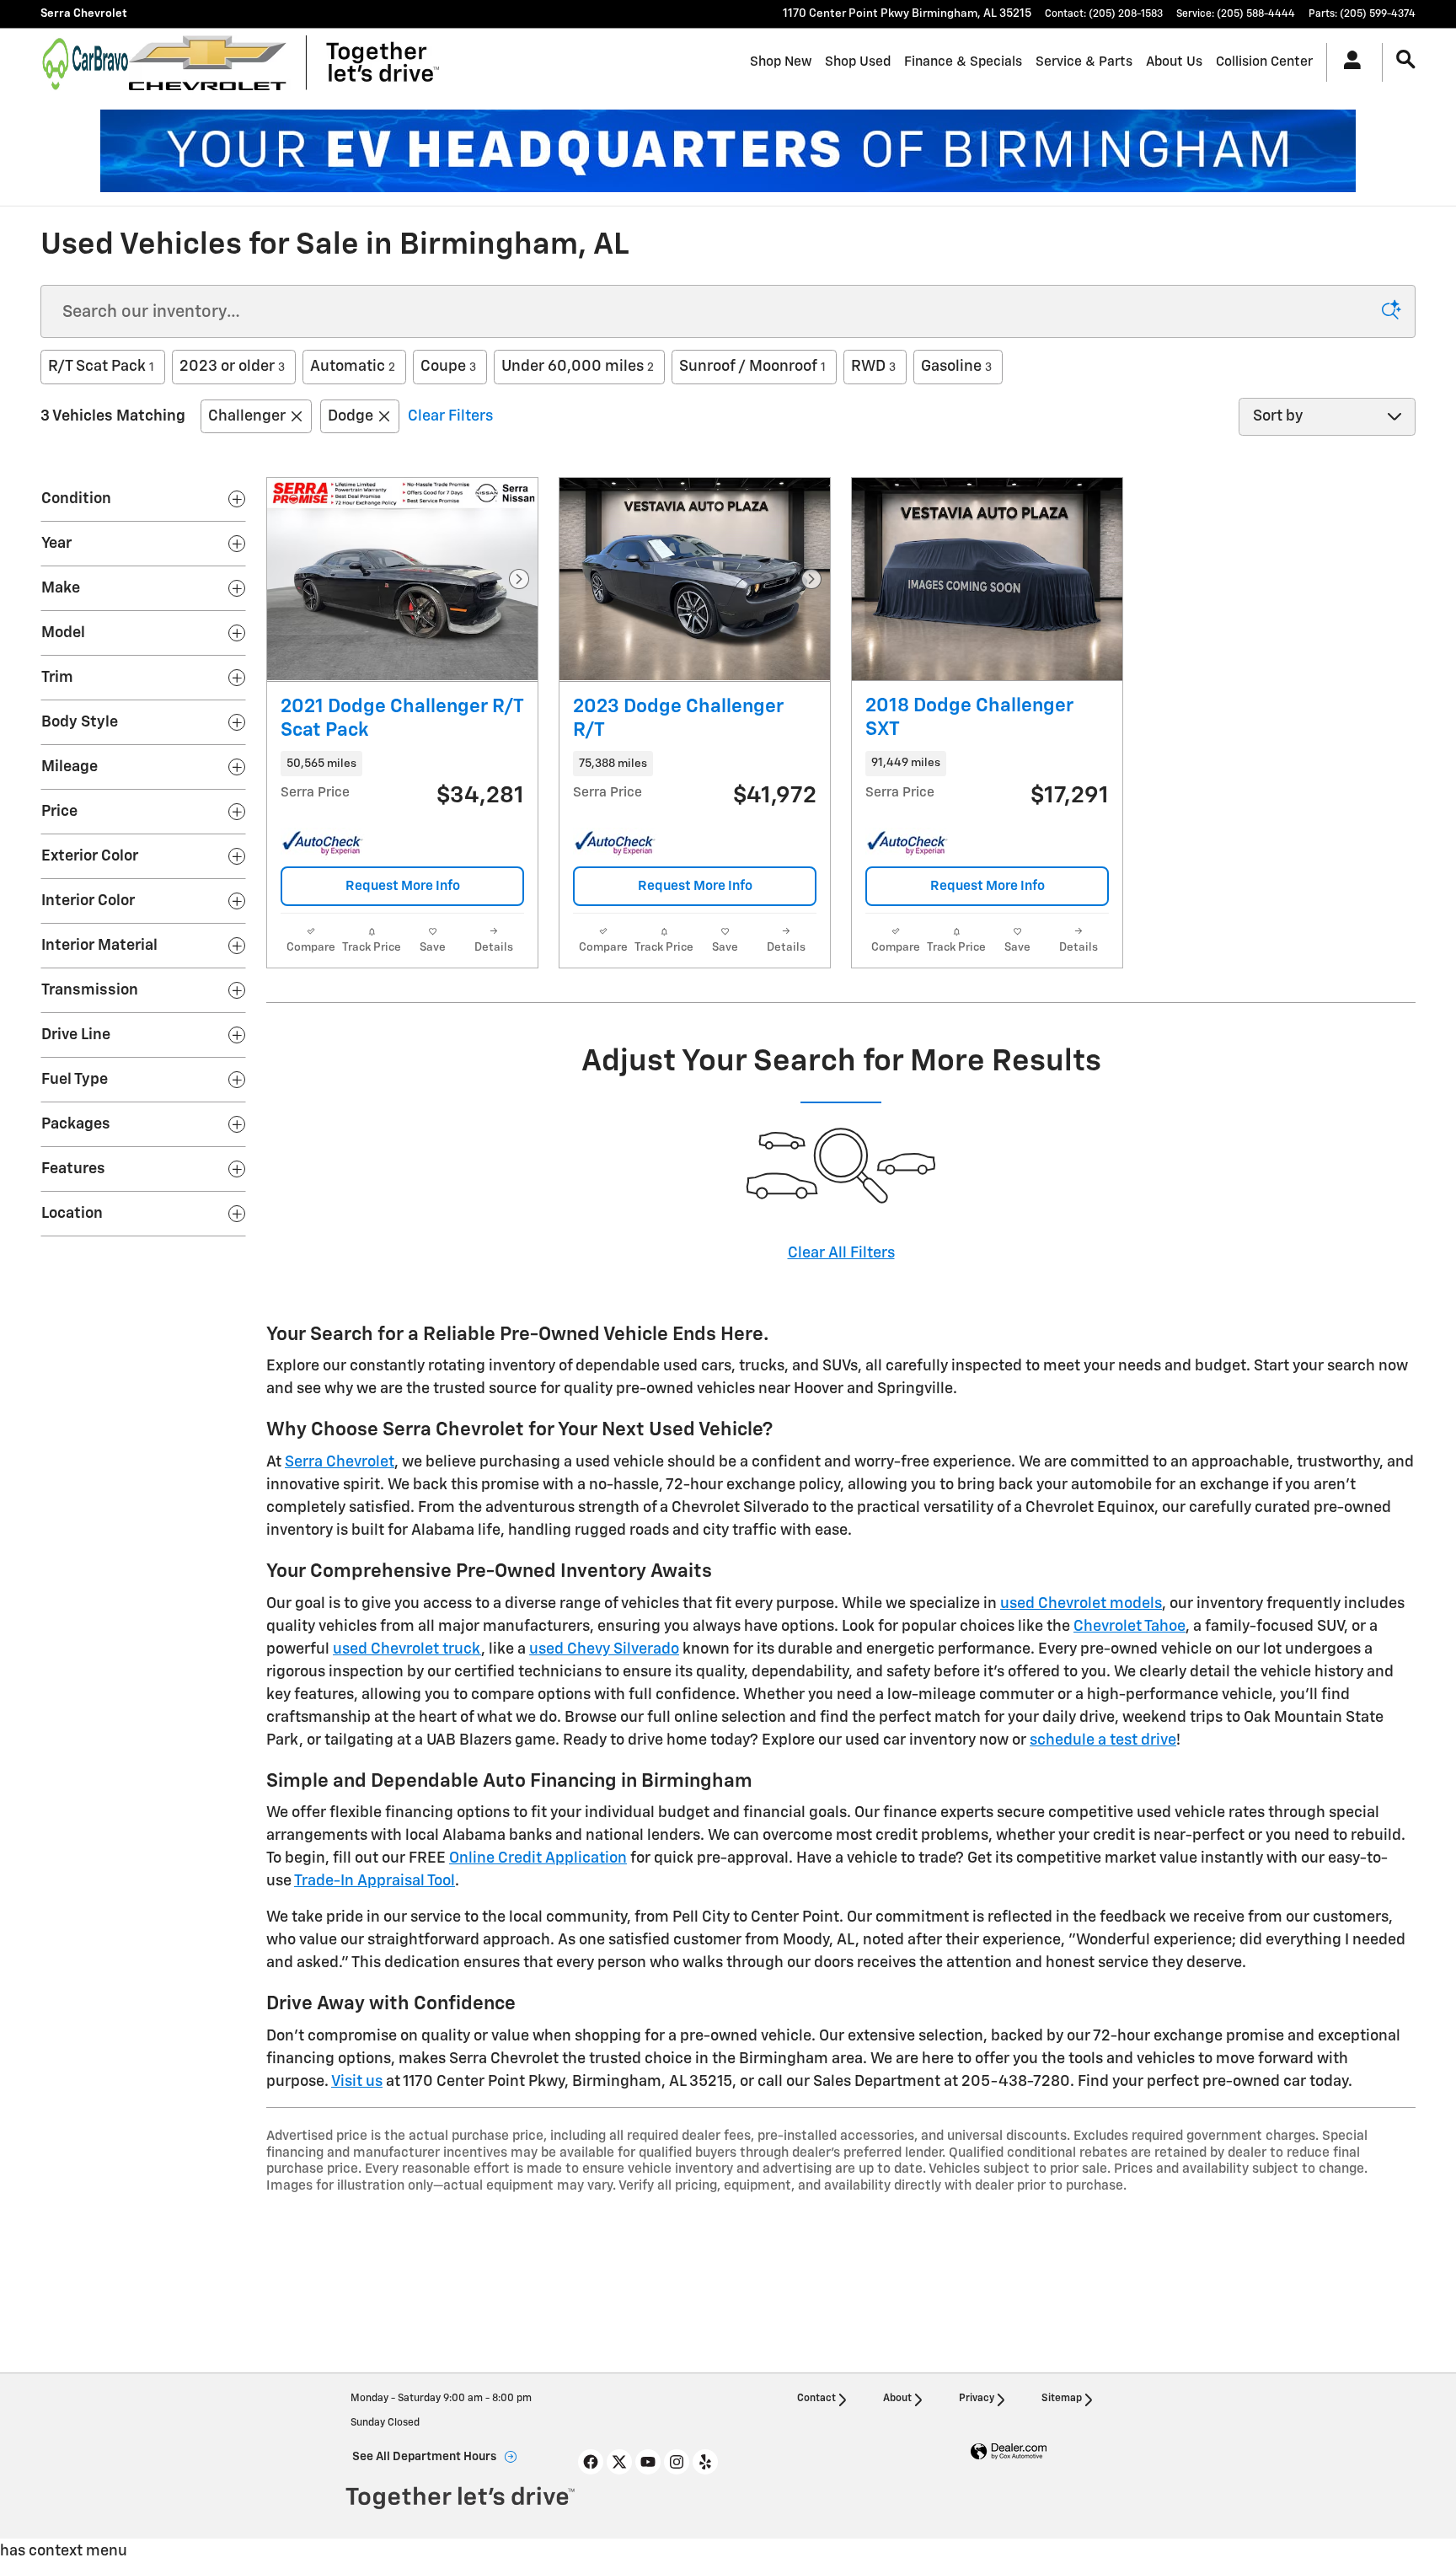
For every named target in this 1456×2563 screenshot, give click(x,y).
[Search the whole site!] (1406, 60)
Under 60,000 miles (578, 367)
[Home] (85, 62)
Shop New (781, 62)
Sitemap (1062, 2399)
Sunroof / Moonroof (752, 367)
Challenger (247, 416)
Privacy (977, 2399)
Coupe (448, 367)
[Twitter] (619, 2462)
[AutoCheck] (323, 844)
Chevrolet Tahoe (1129, 1627)
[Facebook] (591, 2462)
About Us (1174, 62)
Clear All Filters (841, 1253)
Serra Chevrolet (340, 1462)
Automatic (353, 367)
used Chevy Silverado (604, 1649)
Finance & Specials (963, 62)
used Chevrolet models (1081, 1604)
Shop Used (858, 62)
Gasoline (956, 367)
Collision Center (1264, 62)
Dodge (351, 416)
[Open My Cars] (1348, 62)
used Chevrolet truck (407, 1649)
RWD (873, 367)
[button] (402, 764)
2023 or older (232, 367)
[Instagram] (677, 2462)
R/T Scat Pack (101, 367)
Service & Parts (1084, 62)
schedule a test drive (1103, 1740)
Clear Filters (450, 416)
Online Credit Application (538, 1858)
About (897, 2399)
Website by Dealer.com (1009, 2452)
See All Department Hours (424, 2457)
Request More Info (403, 886)
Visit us (357, 2082)
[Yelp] (705, 2462)
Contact (816, 2399)
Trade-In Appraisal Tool (375, 1881)
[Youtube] (648, 2462)
